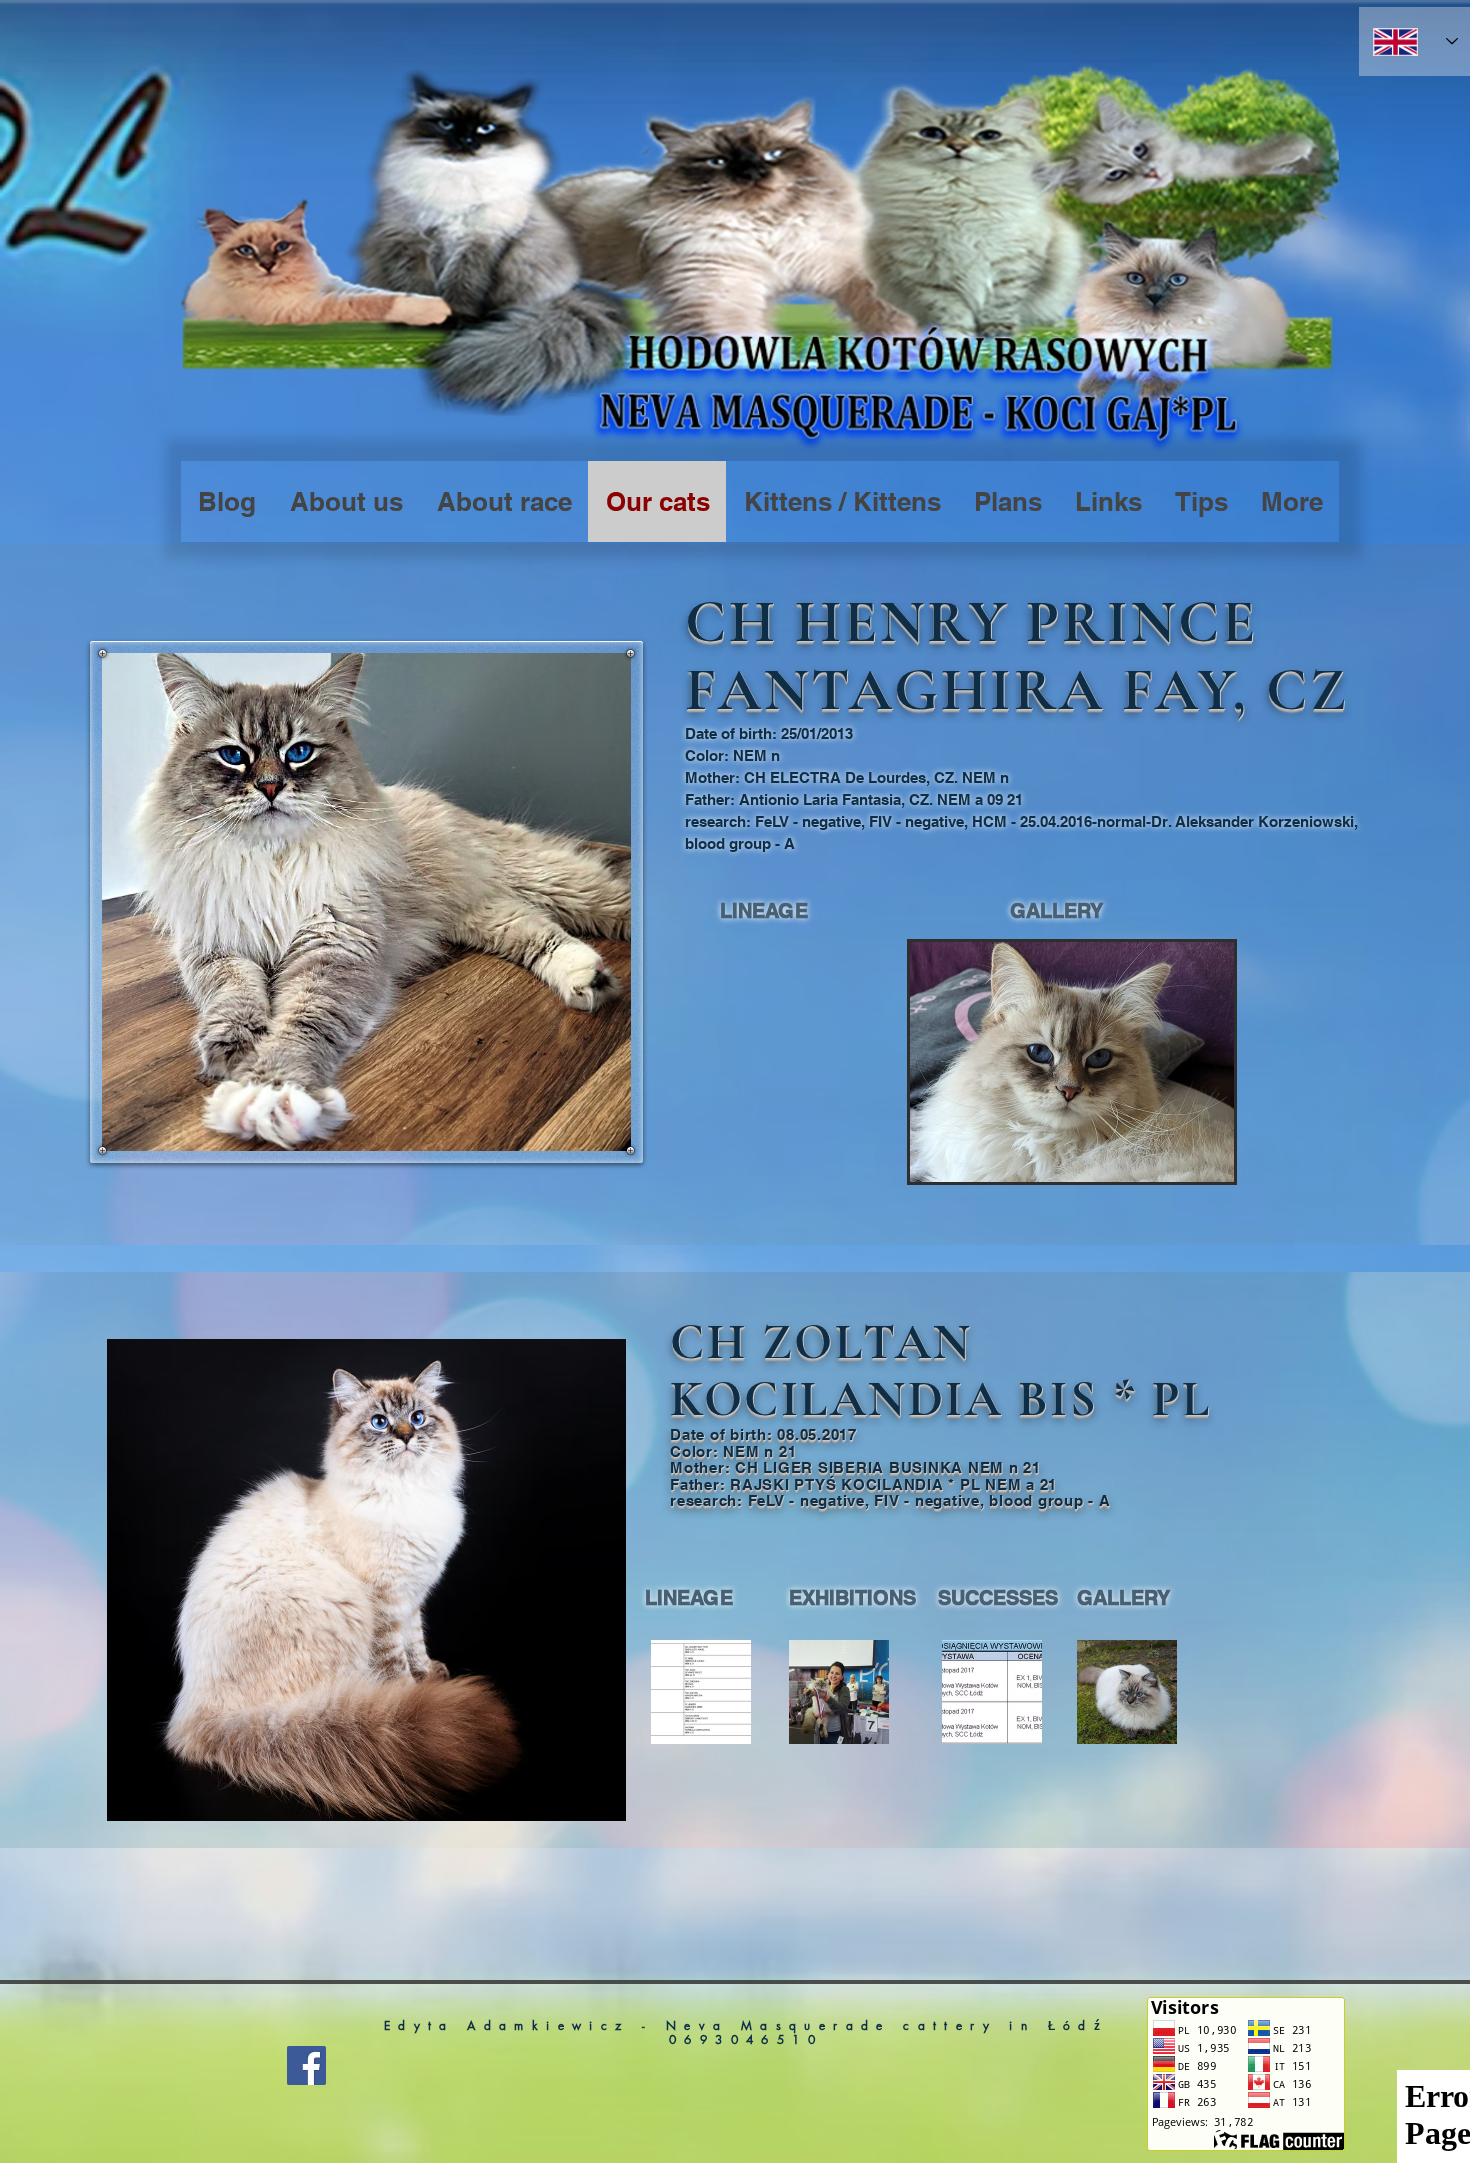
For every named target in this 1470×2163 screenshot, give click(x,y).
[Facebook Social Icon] (306, 2065)
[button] (1072, 1062)
